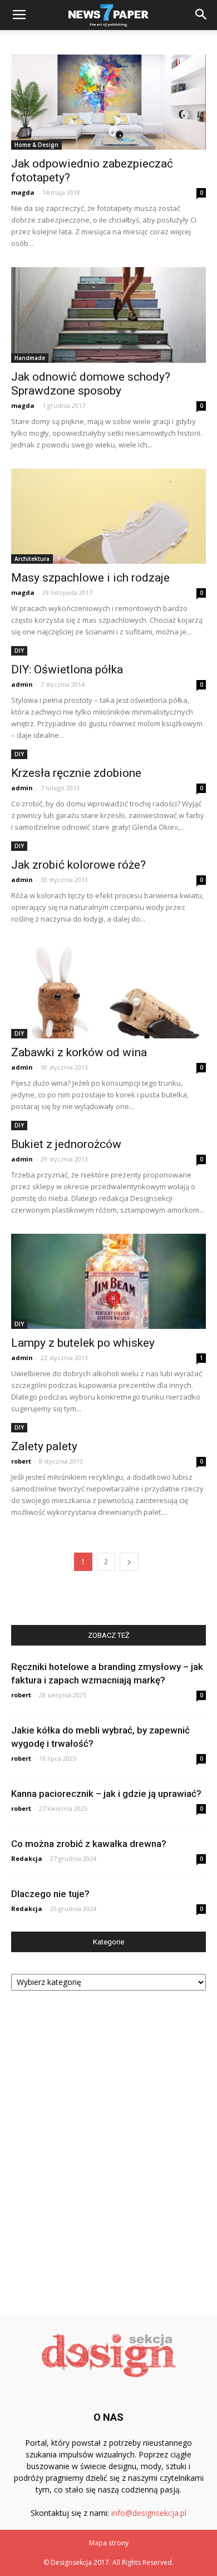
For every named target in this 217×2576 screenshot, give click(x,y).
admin (22, 684)
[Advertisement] (108, 2149)
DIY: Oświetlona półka (67, 669)
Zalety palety (44, 1446)
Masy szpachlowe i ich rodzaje (90, 578)
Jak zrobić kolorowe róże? (78, 865)
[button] (201, 15)
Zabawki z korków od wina (79, 1052)
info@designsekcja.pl (149, 2513)
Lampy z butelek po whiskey (83, 1343)
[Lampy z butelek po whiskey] (108, 1281)
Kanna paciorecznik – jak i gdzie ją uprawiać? (106, 1794)
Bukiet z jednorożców (66, 1144)
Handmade (30, 358)
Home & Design (36, 145)
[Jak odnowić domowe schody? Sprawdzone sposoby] (108, 315)
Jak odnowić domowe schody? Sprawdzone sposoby (91, 384)
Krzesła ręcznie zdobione (76, 773)
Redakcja (27, 1858)
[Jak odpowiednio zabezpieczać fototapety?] (108, 102)
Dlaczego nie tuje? (50, 1894)
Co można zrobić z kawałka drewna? (89, 1844)
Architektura (32, 559)
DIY (19, 651)
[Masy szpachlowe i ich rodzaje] (108, 516)
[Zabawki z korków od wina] (108, 990)
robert (21, 1461)
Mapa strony (109, 2543)
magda (23, 192)
